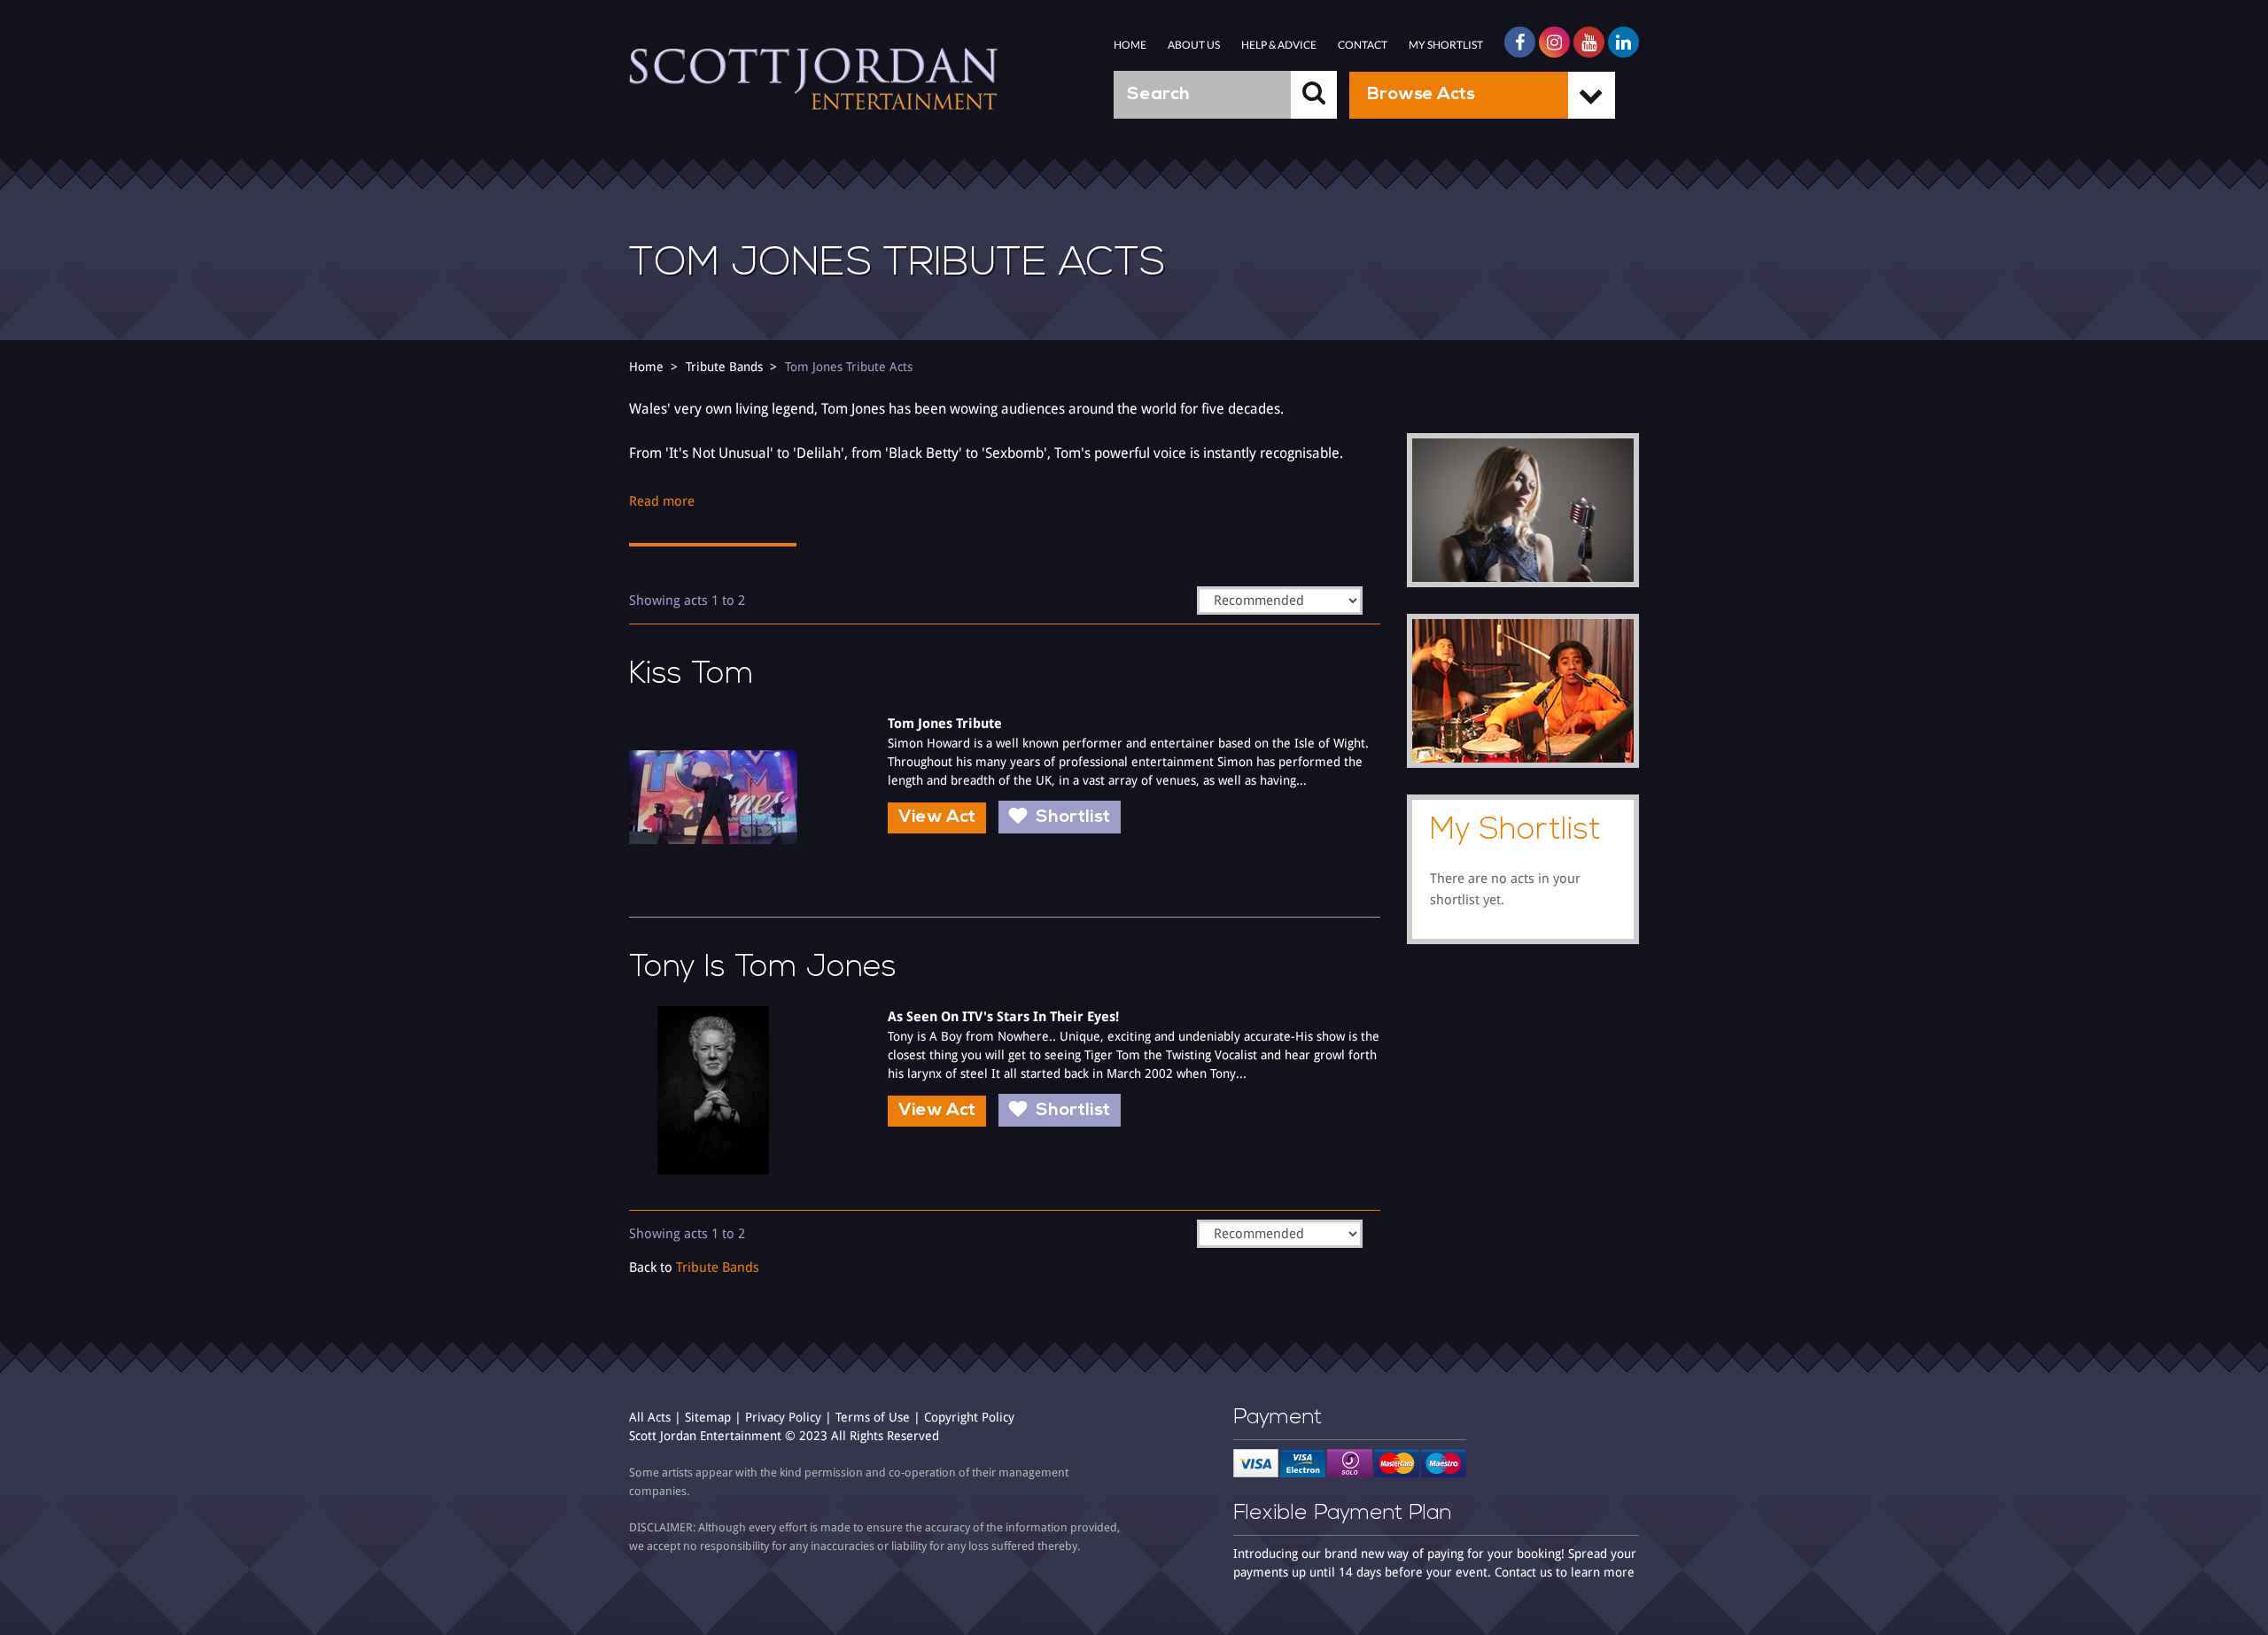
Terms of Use (873, 1417)
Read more (662, 501)
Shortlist (1073, 817)
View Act (937, 817)
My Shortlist (1446, 45)
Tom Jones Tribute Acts (849, 367)
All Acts (650, 1417)
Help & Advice (1279, 45)
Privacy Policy (783, 1417)
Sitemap (708, 1417)
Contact (1363, 45)
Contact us (1523, 1572)
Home (1130, 45)
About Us (1194, 45)
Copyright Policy (969, 1417)
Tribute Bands (724, 367)
